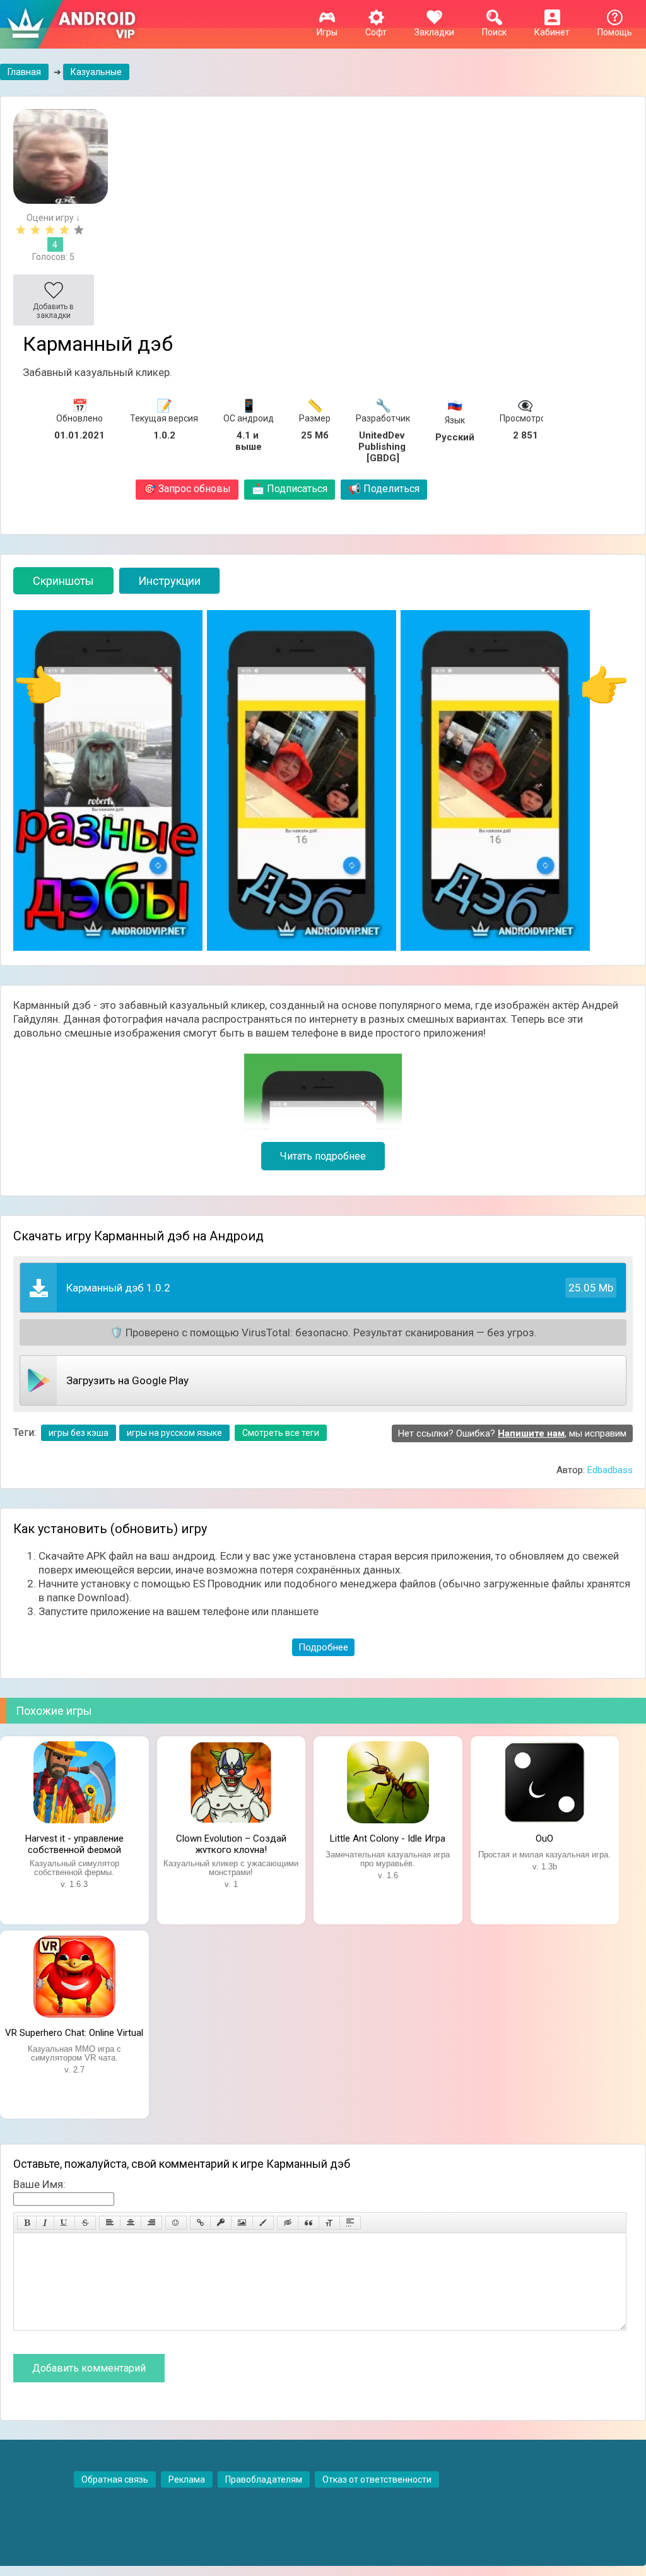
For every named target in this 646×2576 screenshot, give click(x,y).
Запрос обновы (187, 489)
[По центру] (131, 2223)
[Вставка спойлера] (350, 2223)
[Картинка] (242, 2223)
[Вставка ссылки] (200, 2223)
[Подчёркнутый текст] (64, 2223)
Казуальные (96, 72)
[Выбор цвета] (263, 2223)
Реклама (187, 2479)
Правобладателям (264, 2479)
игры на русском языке (174, 1433)
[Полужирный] (27, 2223)
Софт (376, 32)
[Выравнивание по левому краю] (110, 2223)
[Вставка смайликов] (176, 2223)
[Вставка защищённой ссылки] (221, 2223)
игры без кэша (79, 1433)
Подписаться (290, 489)
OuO (544, 1838)
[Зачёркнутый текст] (85, 2223)
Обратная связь (115, 2479)
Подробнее (323, 1647)
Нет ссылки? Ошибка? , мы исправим (512, 1433)
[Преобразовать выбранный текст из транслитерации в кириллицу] (329, 2223)
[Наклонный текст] (45, 2223)
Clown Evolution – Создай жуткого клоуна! (231, 1843)
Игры (327, 32)
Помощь (615, 32)
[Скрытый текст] (288, 2223)
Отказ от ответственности (377, 2479)
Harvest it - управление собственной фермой (74, 1843)
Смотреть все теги (281, 1433)
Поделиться (384, 489)
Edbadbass (610, 1470)
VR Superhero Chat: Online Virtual (74, 2033)
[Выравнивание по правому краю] (151, 2223)
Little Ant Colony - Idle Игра (388, 1838)
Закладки (434, 32)
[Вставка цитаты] (308, 2223)
